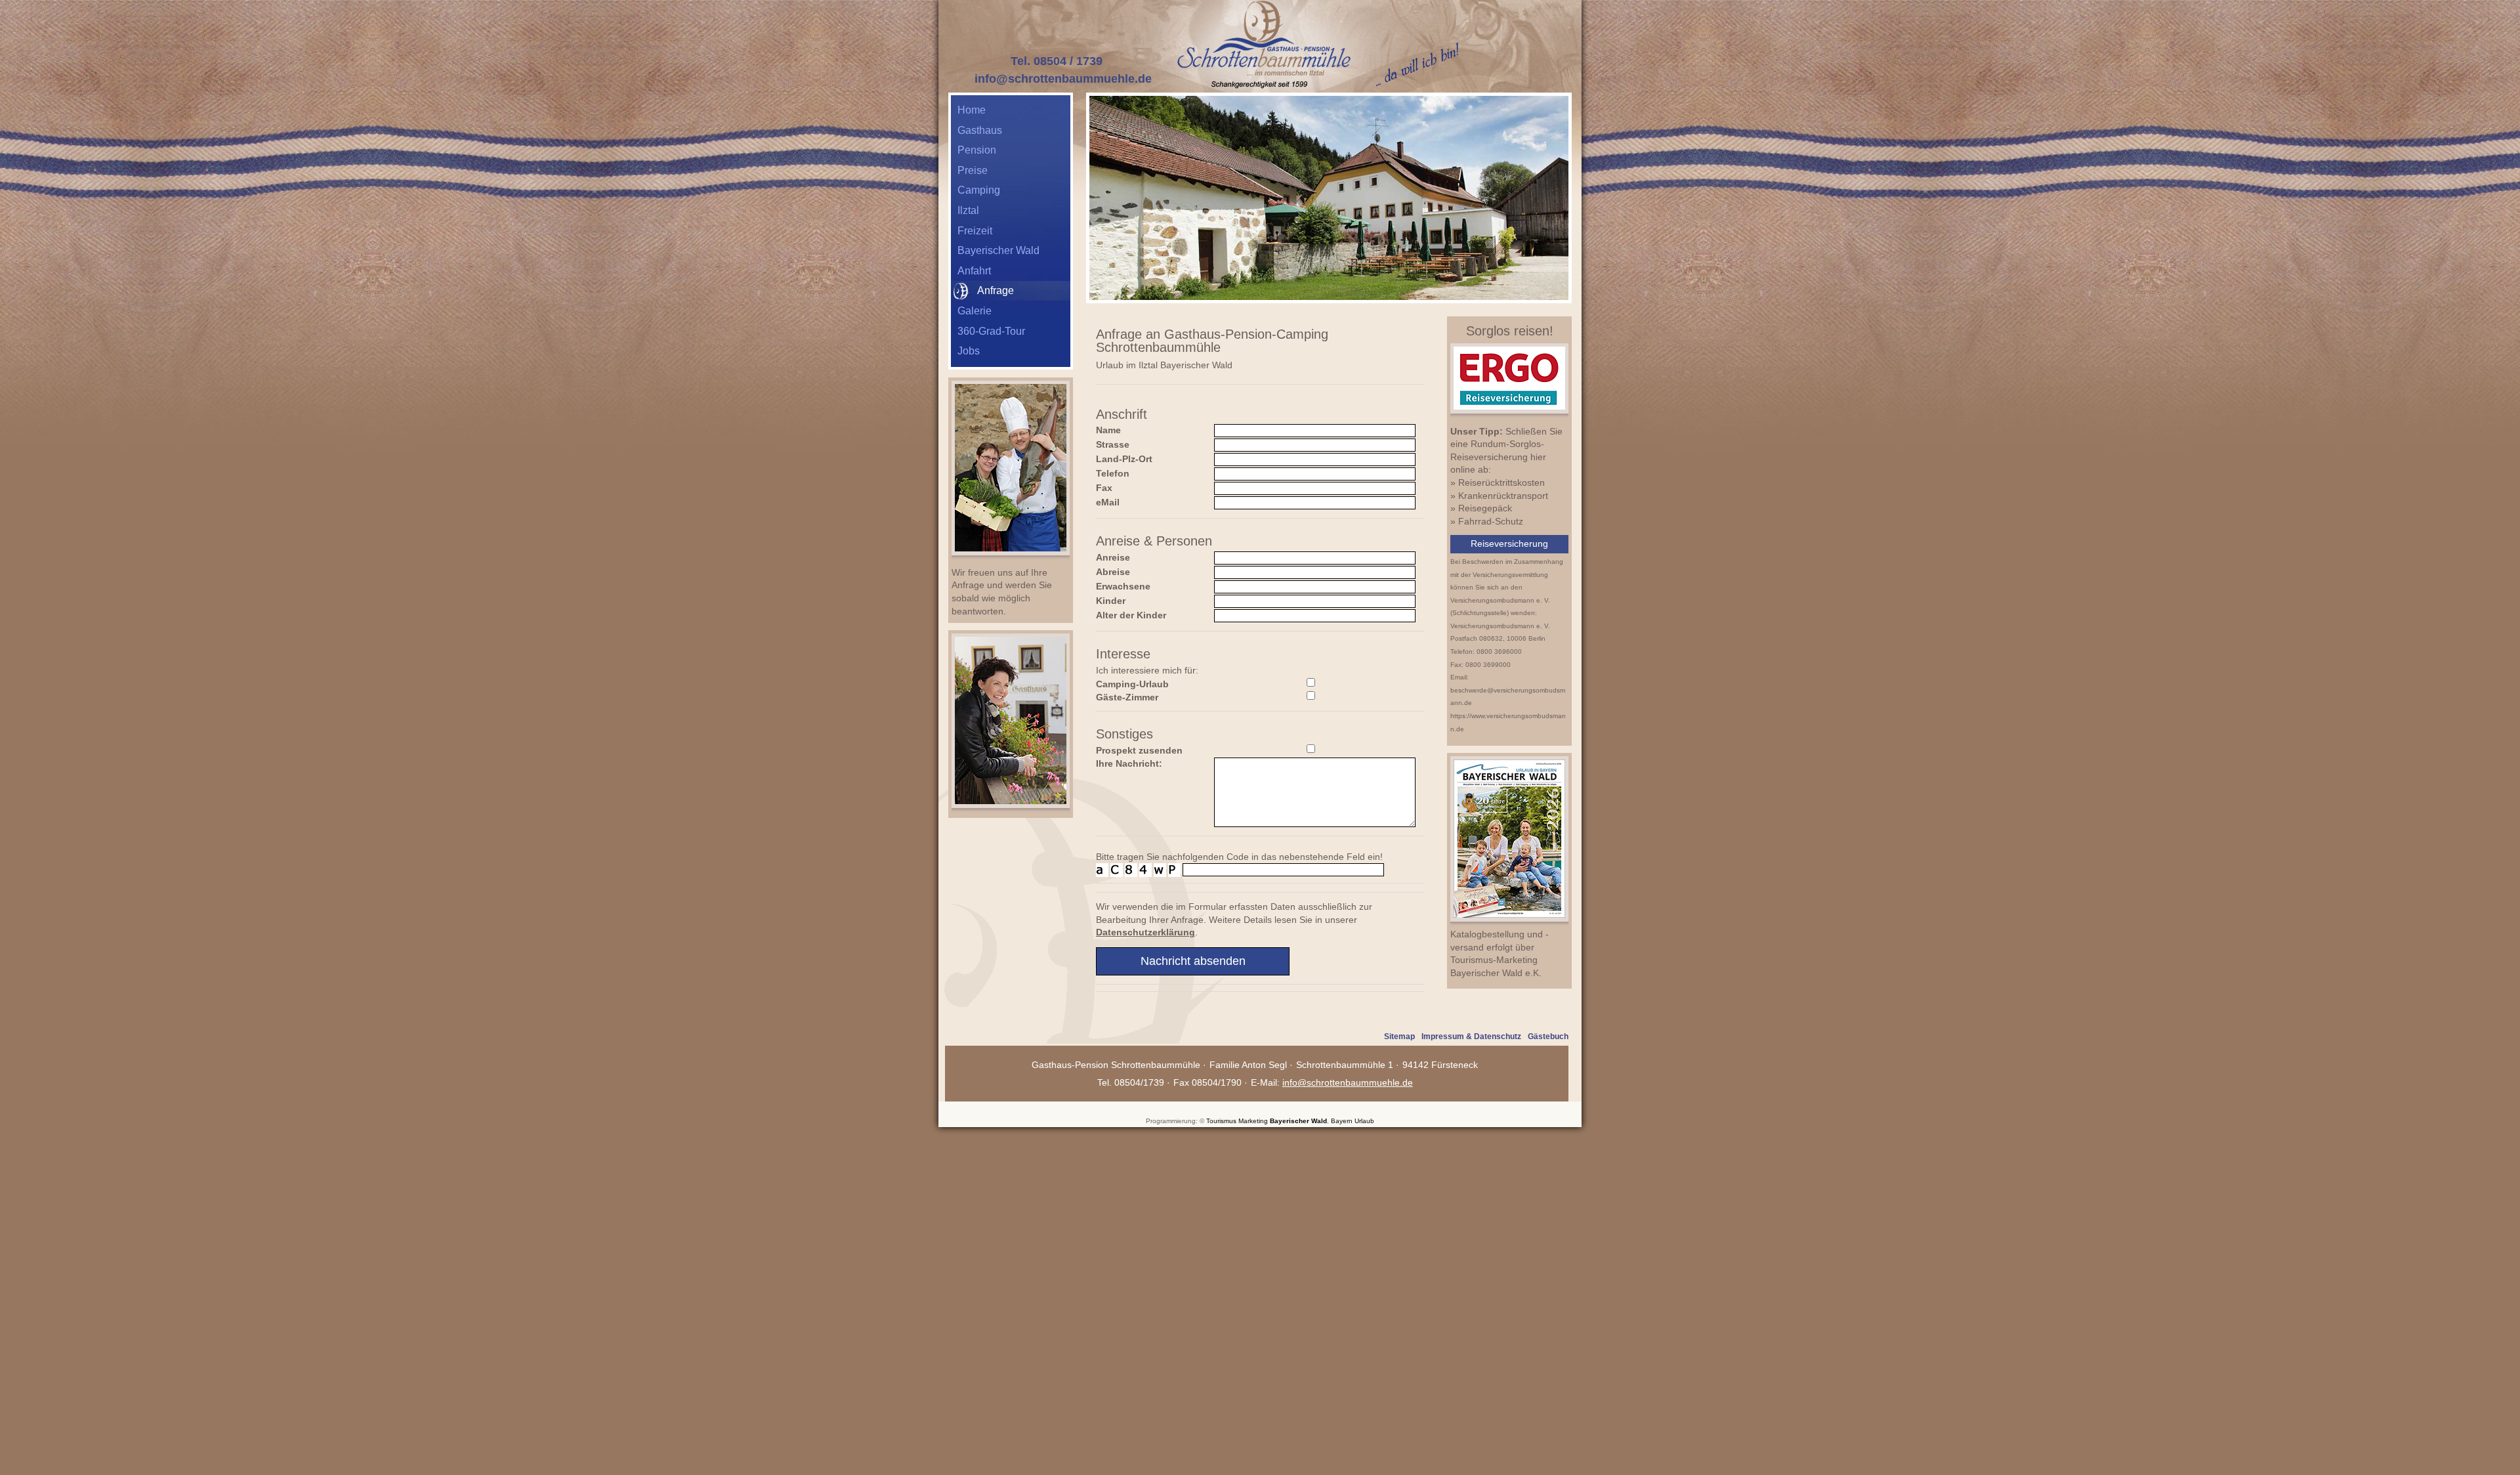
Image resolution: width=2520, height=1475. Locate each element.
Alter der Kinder (1131, 615)
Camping (979, 190)
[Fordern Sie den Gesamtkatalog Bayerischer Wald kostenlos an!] (1509, 923)
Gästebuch (1548, 1037)
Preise (973, 170)
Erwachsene (1123, 586)
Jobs (969, 351)
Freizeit (975, 231)
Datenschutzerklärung (1145, 932)
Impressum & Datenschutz (1471, 1037)
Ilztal (968, 210)
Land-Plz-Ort (1124, 459)
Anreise (1113, 557)
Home (972, 110)
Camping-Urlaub (1132, 684)
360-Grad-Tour (991, 331)
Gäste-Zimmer (1127, 697)
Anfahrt (974, 271)
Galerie (975, 311)
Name (1108, 430)
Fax (1104, 488)
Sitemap (1399, 1037)
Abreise (1113, 572)
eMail (1108, 502)
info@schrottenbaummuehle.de (1063, 79)
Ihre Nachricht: (1129, 763)
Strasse (1113, 444)
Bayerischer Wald (998, 250)
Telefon (1113, 473)
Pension (977, 150)
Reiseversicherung (1509, 544)
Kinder (1111, 601)
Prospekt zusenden (1139, 750)
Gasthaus (980, 130)
